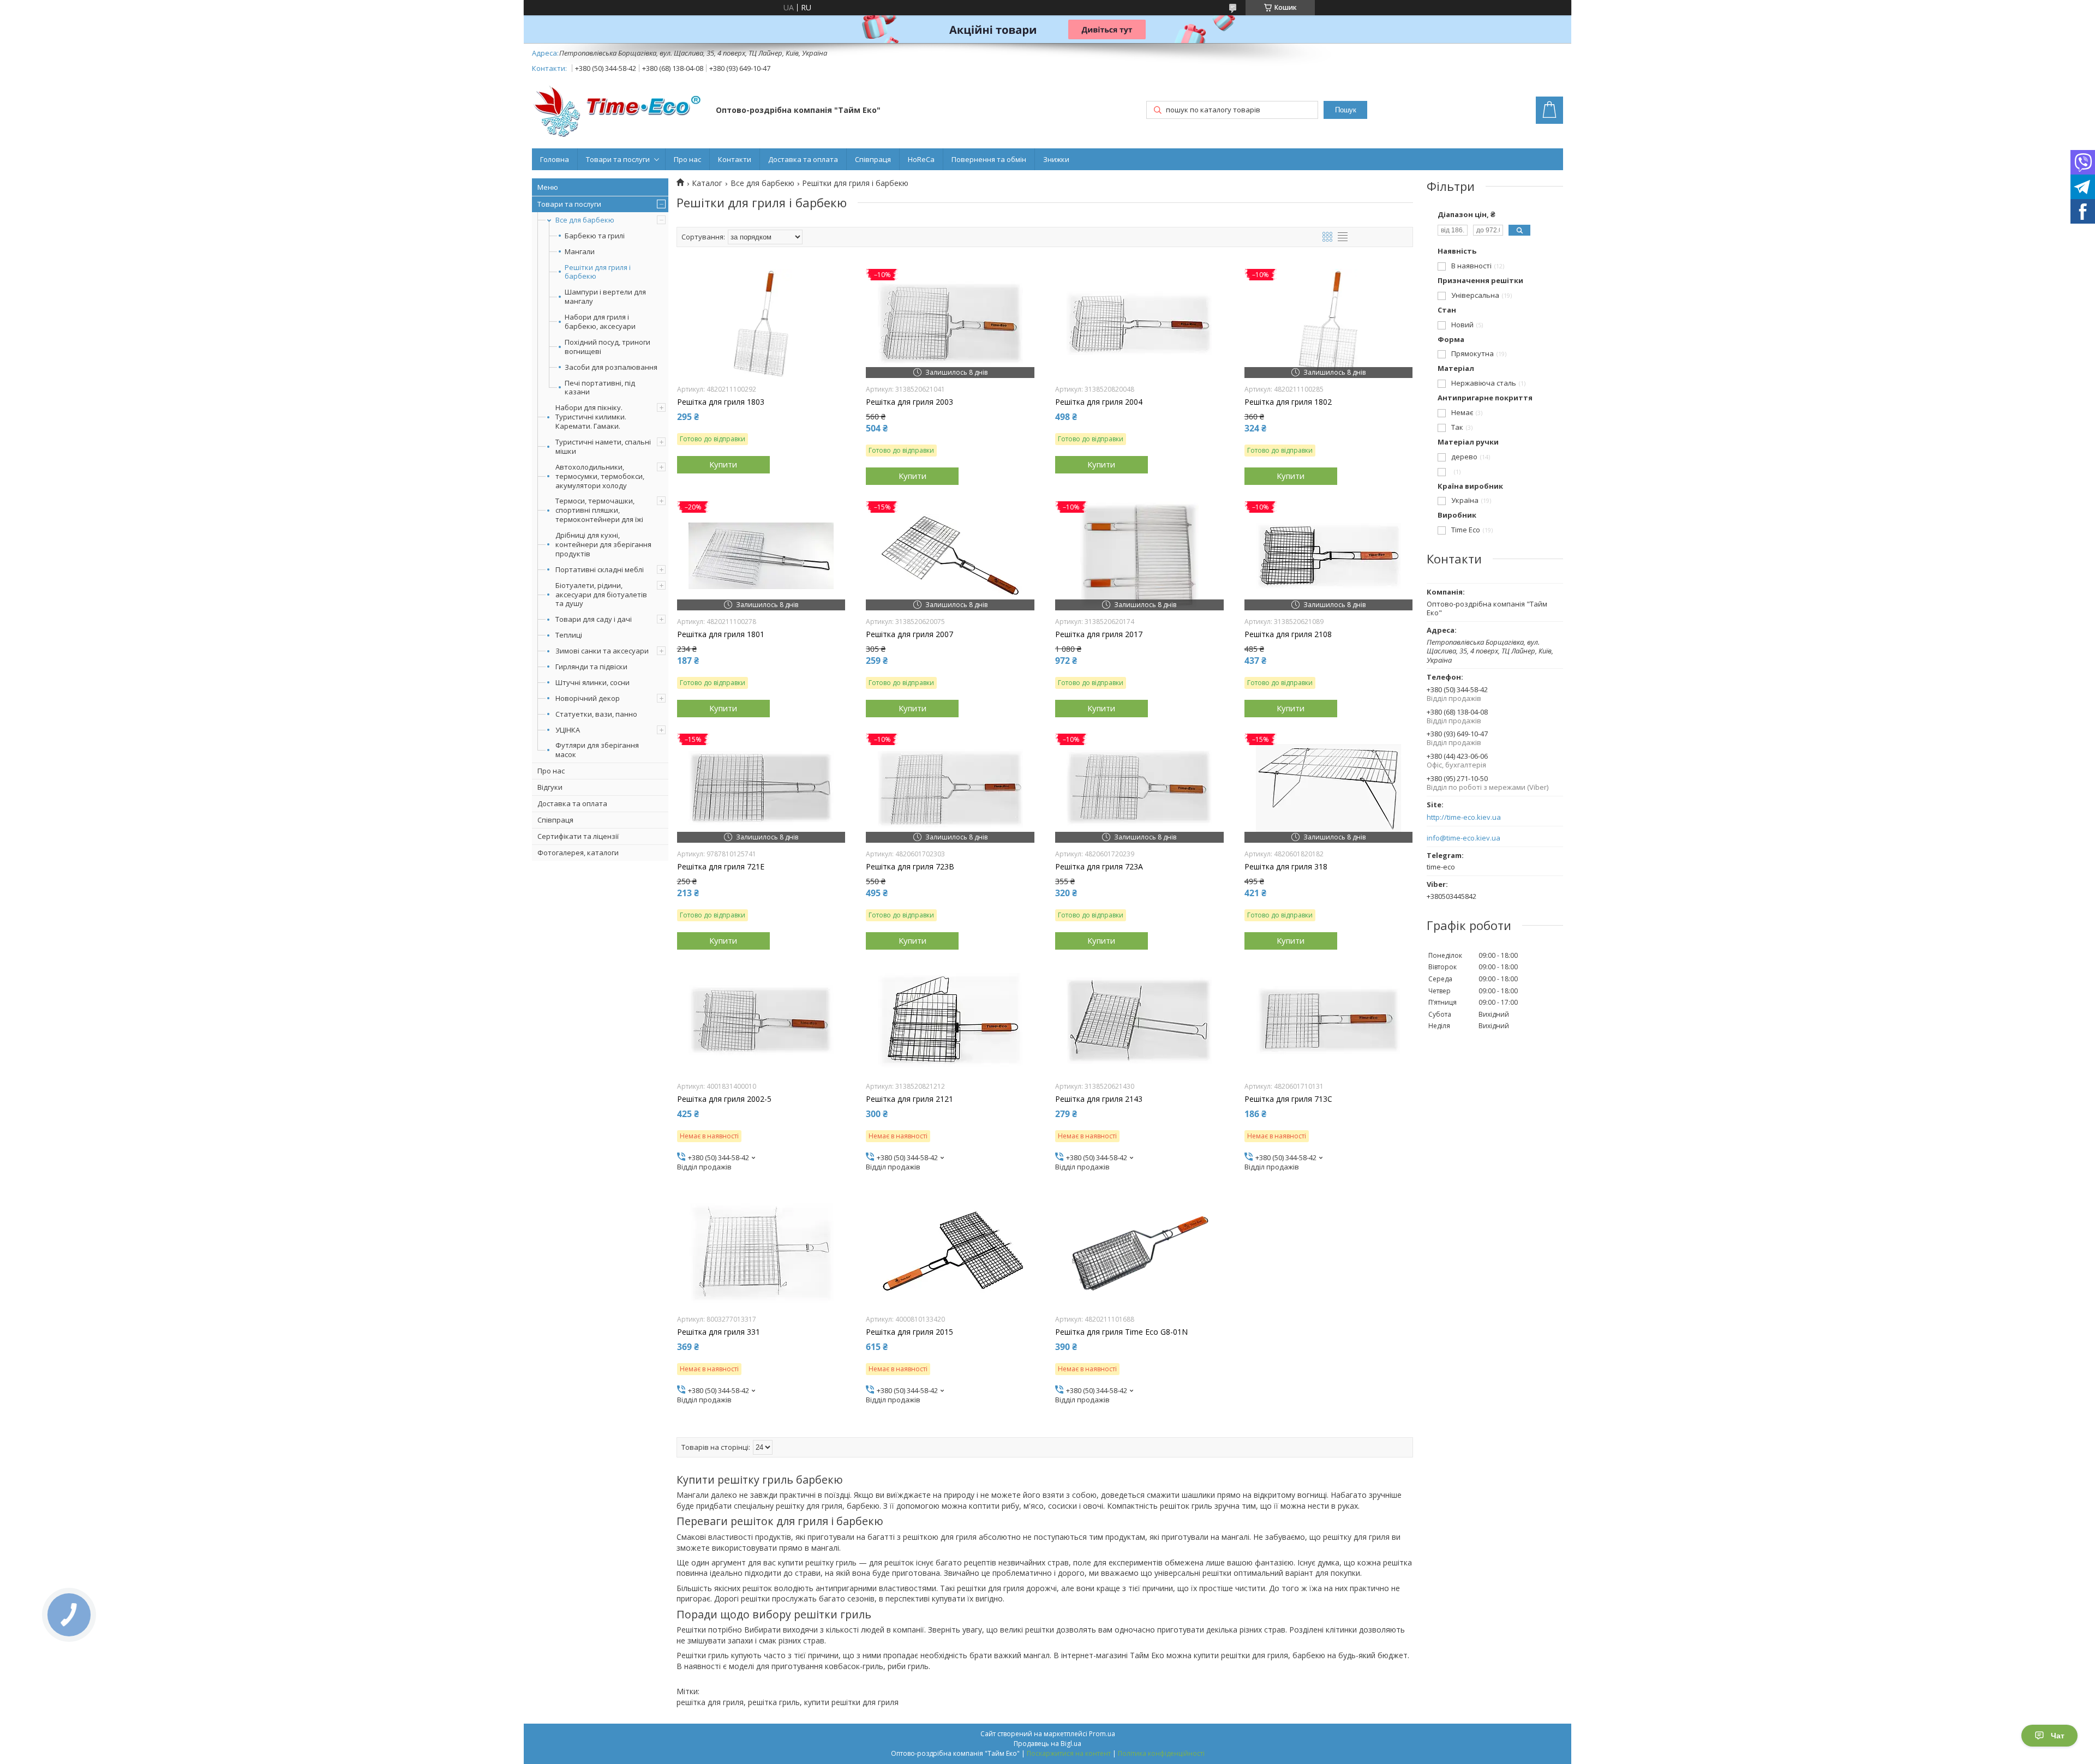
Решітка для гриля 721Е (721, 867)
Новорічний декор (588, 698)
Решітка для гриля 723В (910, 867)
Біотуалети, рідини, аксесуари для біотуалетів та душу (601, 595)
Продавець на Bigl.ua (1047, 1744)
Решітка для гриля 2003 (909, 402)
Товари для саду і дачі (594, 619)
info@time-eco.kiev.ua (1463, 838)
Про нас (687, 159)
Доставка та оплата (803, 159)
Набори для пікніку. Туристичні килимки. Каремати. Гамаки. (591, 417)
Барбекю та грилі (595, 236)
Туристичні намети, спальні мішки (603, 446)
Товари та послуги (618, 159)
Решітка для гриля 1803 (721, 402)
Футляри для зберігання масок (597, 750)
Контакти (735, 159)
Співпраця (873, 159)
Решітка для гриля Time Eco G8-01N (1121, 1332)
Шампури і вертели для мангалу (605, 297)
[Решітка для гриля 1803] (761, 323)
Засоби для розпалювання (611, 367)
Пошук (1346, 110)
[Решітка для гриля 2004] (1139, 323)
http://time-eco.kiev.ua (1464, 817)
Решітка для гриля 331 (719, 1332)
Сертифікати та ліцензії (578, 836)
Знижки (1056, 159)
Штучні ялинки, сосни (592, 682)
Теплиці (569, 635)
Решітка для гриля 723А (1099, 867)
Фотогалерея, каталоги (578, 853)
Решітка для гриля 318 (1286, 867)
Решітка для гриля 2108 (1288, 634)
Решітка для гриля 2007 (909, 634)
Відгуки (550, 787)
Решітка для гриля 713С (1288, 1099)
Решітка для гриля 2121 (909, 1099)
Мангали (580, 252)
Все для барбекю (585, 220)
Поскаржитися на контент (1069, 1753)
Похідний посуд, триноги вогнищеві (607, 347)
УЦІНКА (568, 730)
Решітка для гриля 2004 (1099, 402)
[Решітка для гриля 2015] (950, 1253)
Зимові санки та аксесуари (602, 651)
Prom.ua (1102, 1734)
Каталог (707, 183)
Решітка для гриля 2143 (1099, 1099)
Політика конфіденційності (1161, 1753)
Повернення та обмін (989, 159)
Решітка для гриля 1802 (1288, 402)
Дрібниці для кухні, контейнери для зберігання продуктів (603, 544)
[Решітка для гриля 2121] (950, 1021)
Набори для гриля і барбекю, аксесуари (600, 322)
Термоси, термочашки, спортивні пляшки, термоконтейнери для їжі (599, 510)
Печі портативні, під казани (600, 388)
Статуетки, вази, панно (596, 714)
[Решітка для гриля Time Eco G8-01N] (1139, 1253)
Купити (723, 464)
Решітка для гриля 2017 (1099, 634)
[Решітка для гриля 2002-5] (761, 1021)
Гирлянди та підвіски (591, 667)
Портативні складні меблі (600, 569)
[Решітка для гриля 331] (761, 1253)
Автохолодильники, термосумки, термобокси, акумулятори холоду (600, 476)
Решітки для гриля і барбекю (598, 272)
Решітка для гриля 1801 (721, 634)
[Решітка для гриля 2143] (1139, 1021)
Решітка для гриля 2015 (909, 1332)
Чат (2058, 1736)
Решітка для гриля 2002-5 (724, 1099)
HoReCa (921, 159)
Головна (555, 159)
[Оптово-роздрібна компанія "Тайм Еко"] (619, 111)
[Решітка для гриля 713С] (1329, 1021)
